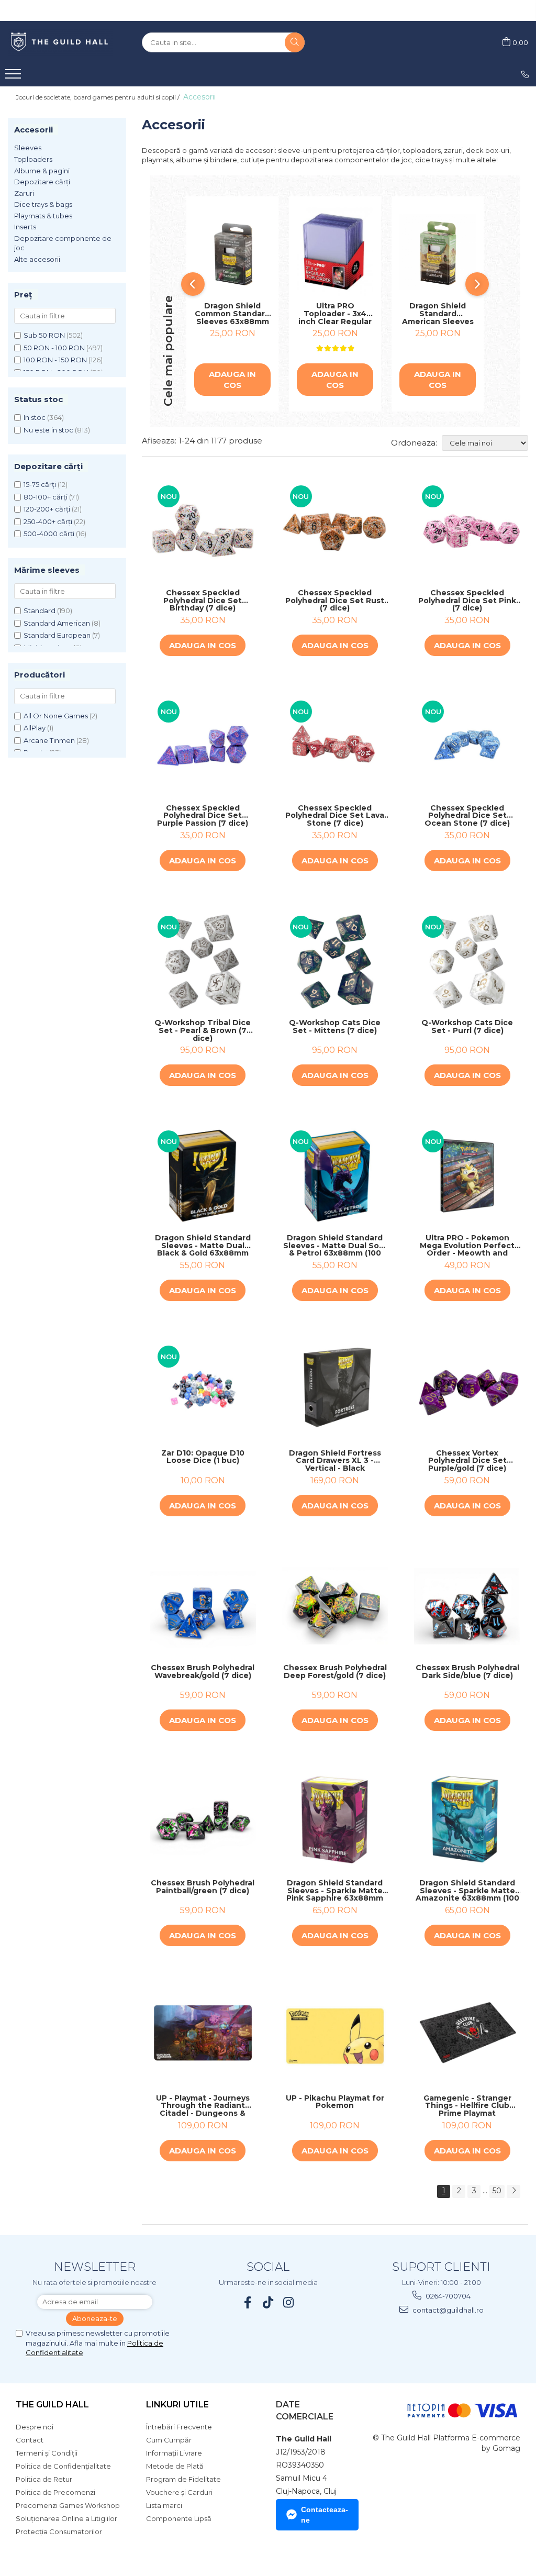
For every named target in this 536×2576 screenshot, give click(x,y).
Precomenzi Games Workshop (68, 2505)
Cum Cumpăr (169, 2440)
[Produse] (14, 77)
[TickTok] (268, 2302)
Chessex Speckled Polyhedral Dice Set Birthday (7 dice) (203, 601)
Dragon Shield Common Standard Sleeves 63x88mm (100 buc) (232, 314)
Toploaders (33, 159)
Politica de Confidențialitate (63, 2466)
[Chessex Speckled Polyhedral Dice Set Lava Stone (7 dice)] (335, 746)
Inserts (25, 227)
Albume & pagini (42, 171)
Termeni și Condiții (47, 2453)
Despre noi (35, 2427)
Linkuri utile (177, 2405)
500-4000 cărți (49, 534)
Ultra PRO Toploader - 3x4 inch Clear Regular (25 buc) (335, 314)
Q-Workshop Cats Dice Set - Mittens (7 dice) (335, 1027)
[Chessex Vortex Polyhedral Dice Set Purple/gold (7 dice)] (467, 1391)
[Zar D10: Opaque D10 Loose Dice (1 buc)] (203, 1391)
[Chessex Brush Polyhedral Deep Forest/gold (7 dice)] (335, 1606)
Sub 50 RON (44, 335)
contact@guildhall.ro (447, 2310)
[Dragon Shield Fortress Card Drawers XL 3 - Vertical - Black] (335, 1391)
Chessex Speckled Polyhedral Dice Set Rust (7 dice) (335, 601)
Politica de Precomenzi (55, 2492)
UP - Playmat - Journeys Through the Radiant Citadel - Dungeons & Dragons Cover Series (203, 2106)
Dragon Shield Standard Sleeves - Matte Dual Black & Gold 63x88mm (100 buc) (203, 1246)
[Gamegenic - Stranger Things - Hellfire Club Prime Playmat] (467, 2036)
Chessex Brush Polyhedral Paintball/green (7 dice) (203, 1887)
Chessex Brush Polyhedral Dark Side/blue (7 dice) (467, 1672)
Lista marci (164, 2505)
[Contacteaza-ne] (525, 74)
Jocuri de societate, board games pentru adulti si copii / (98, 97)
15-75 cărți (40, 484)
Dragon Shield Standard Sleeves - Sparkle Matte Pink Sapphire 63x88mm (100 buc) (335, 1891)
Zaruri (24, 193)
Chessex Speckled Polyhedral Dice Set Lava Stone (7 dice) (335, 816)
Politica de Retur (44, 2479)
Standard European (57, 635)
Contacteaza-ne (325, 2515)
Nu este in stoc (48, 430)
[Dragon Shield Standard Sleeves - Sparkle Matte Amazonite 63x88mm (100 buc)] (467, 1821)
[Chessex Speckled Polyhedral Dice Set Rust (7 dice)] (335, 531)
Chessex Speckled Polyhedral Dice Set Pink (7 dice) (467, 601)
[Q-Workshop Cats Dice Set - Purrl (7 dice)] (467, 961)
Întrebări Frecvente (179, 2427)
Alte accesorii (37, 259)
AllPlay (35, 728)
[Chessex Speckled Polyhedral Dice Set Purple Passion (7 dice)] (203, 746)
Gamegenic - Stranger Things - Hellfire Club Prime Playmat (467, 2106)
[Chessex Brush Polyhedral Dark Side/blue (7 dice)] (467, 1606)
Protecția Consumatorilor (59, 2531)
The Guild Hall (52, 2405)
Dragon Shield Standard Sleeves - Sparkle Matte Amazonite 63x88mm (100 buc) (467, 1891)
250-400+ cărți (48, 521)
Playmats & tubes (43, 216)
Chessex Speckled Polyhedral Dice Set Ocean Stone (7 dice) (467, 816)
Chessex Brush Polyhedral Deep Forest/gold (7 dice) (335, 1672)
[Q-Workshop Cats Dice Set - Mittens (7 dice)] (335, 961)
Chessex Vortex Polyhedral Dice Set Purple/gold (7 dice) (467, 1461)
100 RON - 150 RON (55, 360)
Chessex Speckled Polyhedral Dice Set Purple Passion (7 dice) (203, 816)
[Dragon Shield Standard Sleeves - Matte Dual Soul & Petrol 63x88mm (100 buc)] (335, 1176)
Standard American (57, 623)
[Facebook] (248, 2302)
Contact (30, 2440)
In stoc (35, 417)
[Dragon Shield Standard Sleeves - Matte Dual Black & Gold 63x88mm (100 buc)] (203, 1176)
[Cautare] (295, 42)
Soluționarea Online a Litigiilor (66, 2518)
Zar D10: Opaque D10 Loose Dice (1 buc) (203, 1457)
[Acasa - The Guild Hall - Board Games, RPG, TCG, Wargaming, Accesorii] (60, 42)
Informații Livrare (174, 2453)
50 (497, 2191)
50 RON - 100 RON (54, 348)
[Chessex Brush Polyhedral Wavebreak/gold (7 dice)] (203, 1606)
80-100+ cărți (46, 497)
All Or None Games (56, 716)
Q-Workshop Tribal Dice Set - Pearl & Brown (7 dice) (203, 1030)
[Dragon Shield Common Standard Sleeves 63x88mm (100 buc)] (232, 252)
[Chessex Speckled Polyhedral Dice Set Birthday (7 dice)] (203, 531)
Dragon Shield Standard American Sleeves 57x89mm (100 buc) (438, 314)
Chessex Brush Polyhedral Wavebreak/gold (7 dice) (203, 1672)
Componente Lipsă (179, 2518)
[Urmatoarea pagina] (513, 2191)
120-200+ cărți (47, 509)
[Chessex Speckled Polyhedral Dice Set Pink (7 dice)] (467, 531)
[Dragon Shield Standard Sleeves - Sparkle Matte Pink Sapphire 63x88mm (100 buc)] (335, 1821)
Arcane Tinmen (49, 740)
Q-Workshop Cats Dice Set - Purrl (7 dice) (467, 1027)
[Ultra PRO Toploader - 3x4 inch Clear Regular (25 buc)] (335, 252)
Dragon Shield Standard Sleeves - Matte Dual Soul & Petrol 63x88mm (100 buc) (335, 1246)
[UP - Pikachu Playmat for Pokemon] (335, 2036)
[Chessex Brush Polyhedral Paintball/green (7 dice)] (203, 1821)
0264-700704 (447, 2296)
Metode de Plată (175, 2466)
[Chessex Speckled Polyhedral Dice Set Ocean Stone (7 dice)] (467, 746)
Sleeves (28, 148)
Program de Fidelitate (183, 2479)
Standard (40, 610)
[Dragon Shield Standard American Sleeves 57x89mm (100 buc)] (438, 252)
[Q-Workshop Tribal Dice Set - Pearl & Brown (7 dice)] (203, 961)
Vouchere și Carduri (179, 2492)
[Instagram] (289, 2302)
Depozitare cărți (42, 182)
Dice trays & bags (43, 204)
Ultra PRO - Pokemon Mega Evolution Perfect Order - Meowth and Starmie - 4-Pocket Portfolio (467, 1246)
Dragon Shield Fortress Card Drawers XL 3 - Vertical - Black (335, 1461)
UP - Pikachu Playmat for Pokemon (335, 2102)
